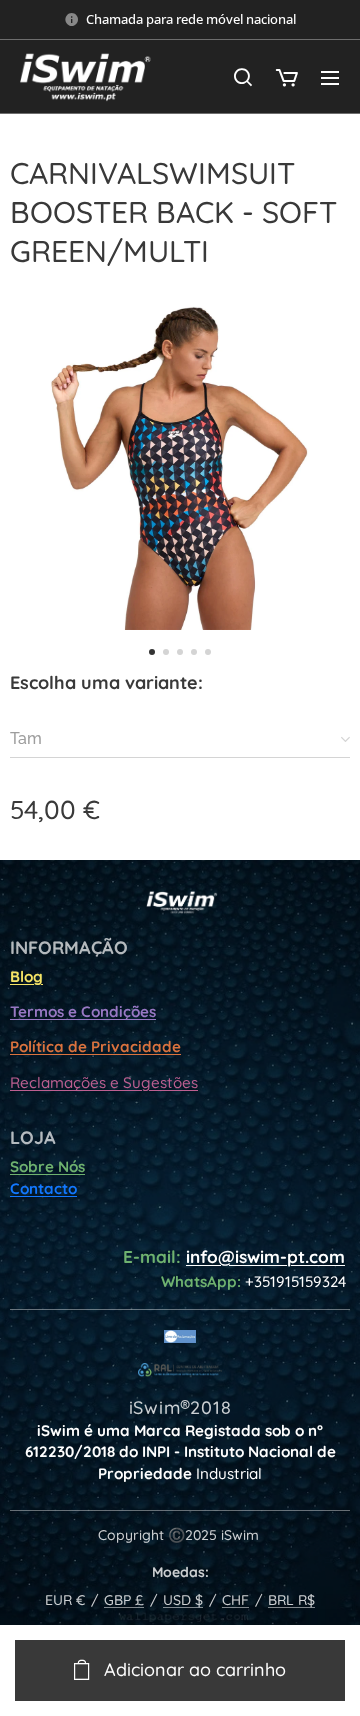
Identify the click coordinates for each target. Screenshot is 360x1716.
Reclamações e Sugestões (104, 1082)
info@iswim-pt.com (265, 1256)
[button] (243, 77)
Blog (26, 976)
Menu (330, 77)
